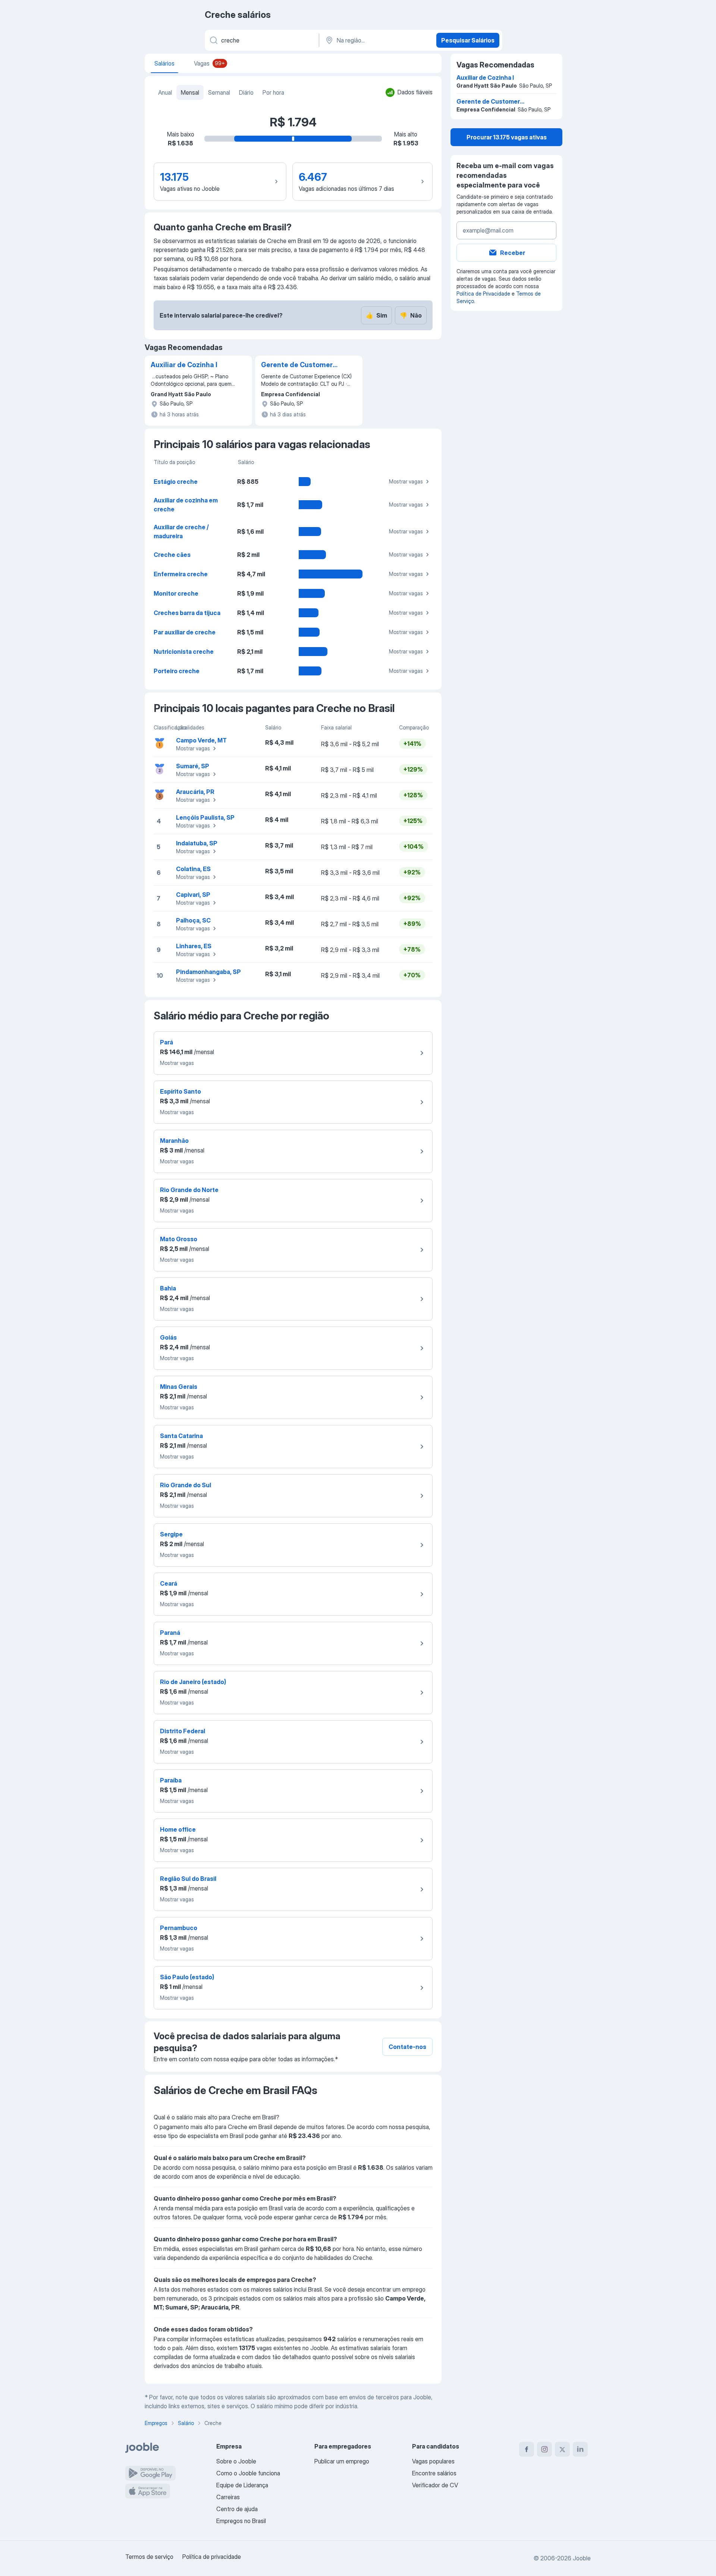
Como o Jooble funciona (248, 2473)
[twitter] (562, 2449)
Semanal (219, 92)
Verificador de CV (435, 2485)
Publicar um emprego (342, 2461)
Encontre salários (434, 2473)
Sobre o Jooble (236, 2461)
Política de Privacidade (483, 294)
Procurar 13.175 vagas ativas (507, 137)
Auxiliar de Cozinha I (184, 365)
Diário (246, 92)
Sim (376, 315)
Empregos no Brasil (241, 2521)
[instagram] (544, 2449)
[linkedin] (580, 2449)
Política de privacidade (212, 2557)
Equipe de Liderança (242, 2485)
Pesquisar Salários (468, 40)
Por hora (273, 92)
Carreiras (228, 2497)
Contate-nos (407, 2047)
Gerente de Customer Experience (297, 365)
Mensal (190, 92)
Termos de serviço (149, 2557)
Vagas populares (433, 2461)
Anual (165, 92)
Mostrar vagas (406, 481)
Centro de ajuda (237, 2509)
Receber (513, 253)
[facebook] (527, 2449)
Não (411, 315)
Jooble (582, 2558)
